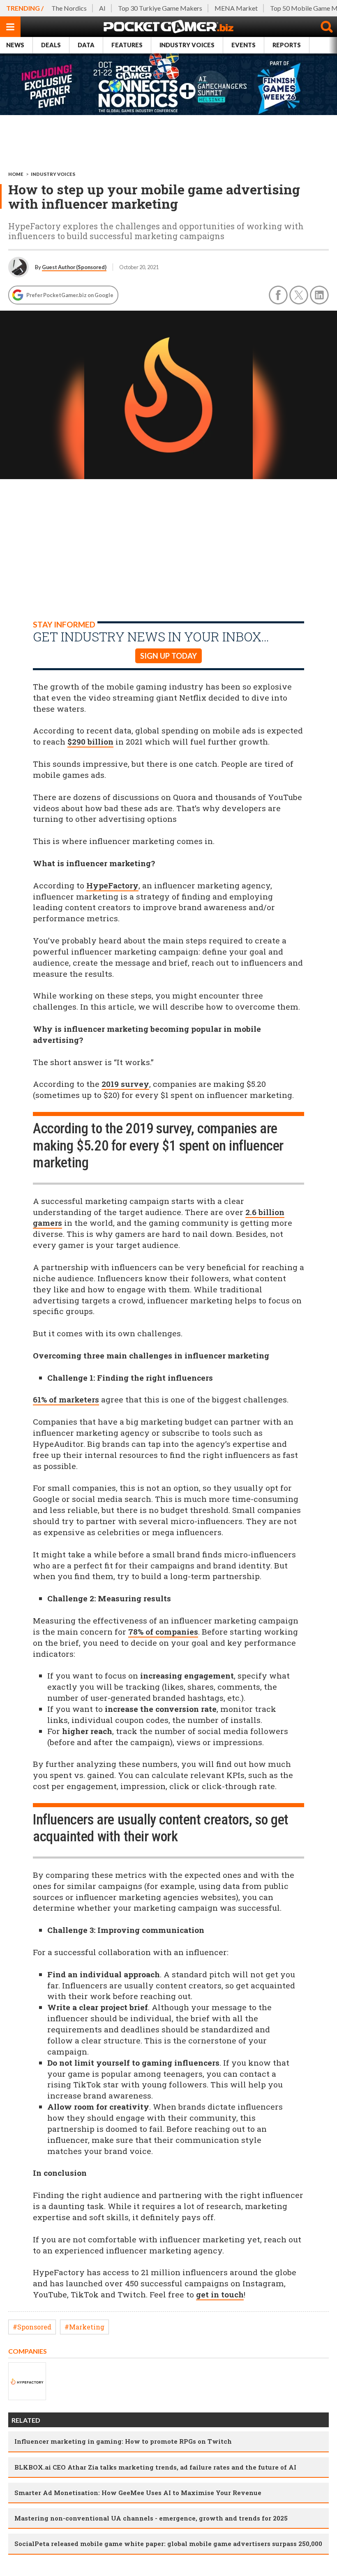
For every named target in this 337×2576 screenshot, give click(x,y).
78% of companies (163, 1632)
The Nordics (69, 8)
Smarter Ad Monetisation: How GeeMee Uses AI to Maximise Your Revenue (138, 2493)
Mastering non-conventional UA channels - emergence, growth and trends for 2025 (151, 2518)
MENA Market (236, 8)
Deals (51, 45)
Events (244, 45)
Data (86, 45)
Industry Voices (187, 45)
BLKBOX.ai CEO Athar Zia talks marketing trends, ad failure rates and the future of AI (155, 2467)
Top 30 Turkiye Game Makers (160, 8)
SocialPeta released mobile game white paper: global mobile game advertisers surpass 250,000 (168, 2544)
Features (127, 45)
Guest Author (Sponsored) (74, 267)
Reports (287, 45)
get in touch (220, 2294)
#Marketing (84, 2327)
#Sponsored (32, 2327)
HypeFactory (112, 885)
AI (102, 8)
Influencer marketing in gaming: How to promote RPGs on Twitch (123, 2441)
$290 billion (90, 741)
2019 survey (125, 1084)
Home (16, 174)
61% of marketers (66, 1399)
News (15, 45)
